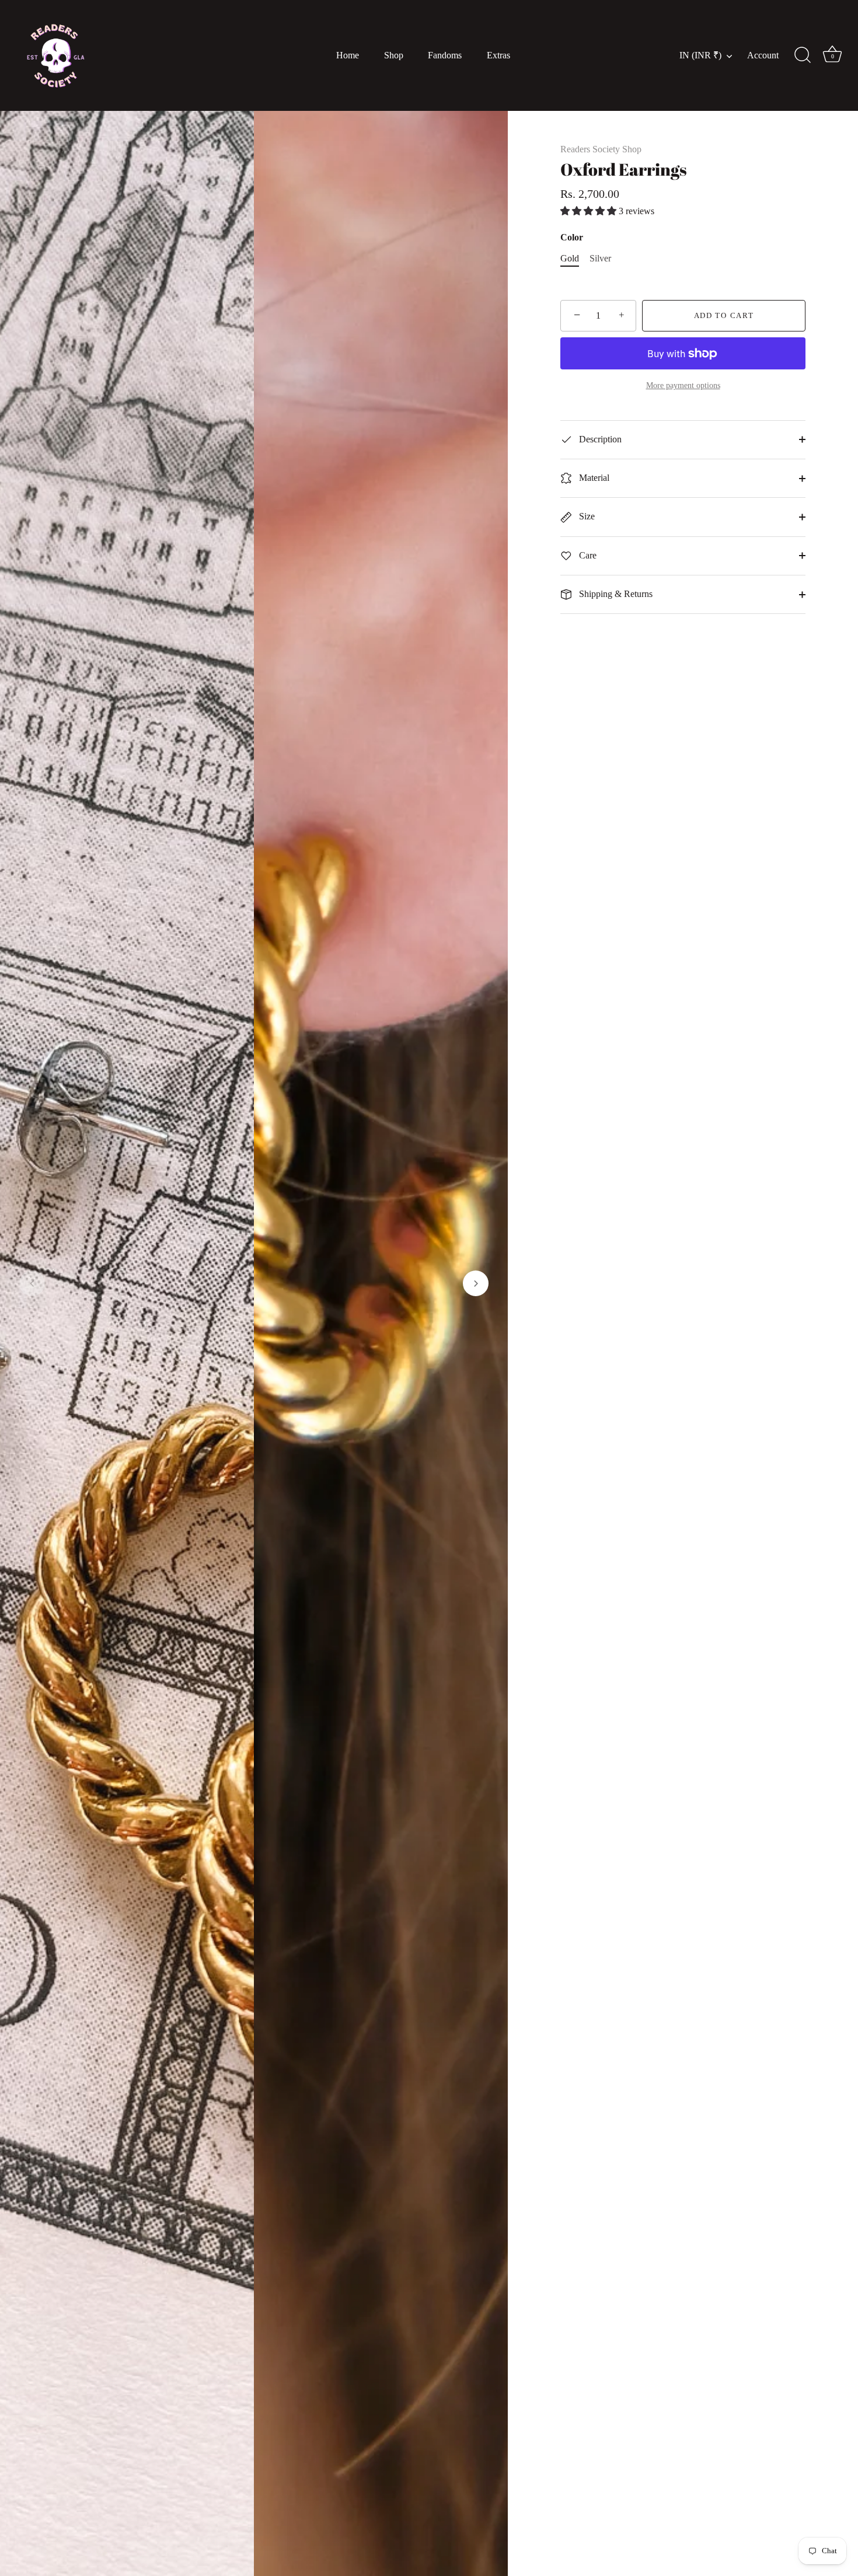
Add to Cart (724, 315)
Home (348, 55)
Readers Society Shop (601, 149)
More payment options (683, 385)
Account (763, 55)
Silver (600, 258)
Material (593, 478)
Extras (498, 55)
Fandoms (445, 55)
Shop (394, 55)
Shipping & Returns (615, 594)
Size (586, 516)
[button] (32, 1283)
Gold (570, 258)
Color (572, 237)
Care (587, 555)
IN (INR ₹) (700, 55)
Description (599, 439)
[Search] (803, 55)
